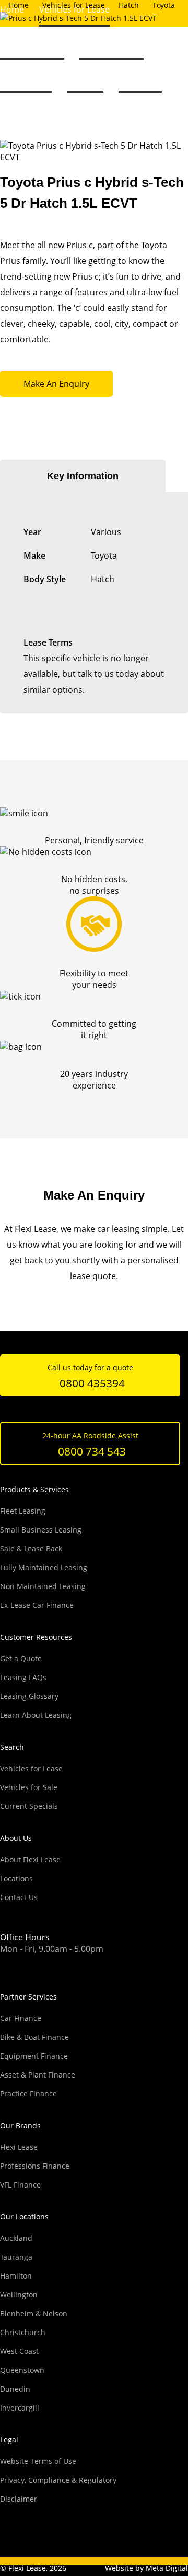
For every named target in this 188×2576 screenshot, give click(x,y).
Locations (16, 1878)
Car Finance (21, 2018)
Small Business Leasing (41, 1530)
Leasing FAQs (26, 75)
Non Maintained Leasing (43, 1586)
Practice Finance (28, 2094)
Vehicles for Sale (32, 42)
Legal (9, 2440)
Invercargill (20, 2408)
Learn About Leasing (36, 1715)
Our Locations (24, 2217)
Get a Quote (21, 1658)
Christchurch (23, 2332)
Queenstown (22, 2370)
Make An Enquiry (56, 384)
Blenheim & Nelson (34, 2313)
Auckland (16, 2238)
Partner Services (28, 1997)
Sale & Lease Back (31, 1548)
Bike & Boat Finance (34, 2037)
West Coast (19, 2351)
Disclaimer (19, 2499)
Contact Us (140, 75)
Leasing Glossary (29, 1696)
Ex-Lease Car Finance (37, 1605)
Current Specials (29, 1806)
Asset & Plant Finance (38, 2075)
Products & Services (34, 1489)
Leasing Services (111, 42)
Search (12, 1747)
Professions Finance (35, 2166)
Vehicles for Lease (31, 1768)
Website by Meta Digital (146, 2568)
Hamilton (16, 2276)
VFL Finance (20, 2185)
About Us (85, 75)
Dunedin (15, 2389)
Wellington (19, 2295)
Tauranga (16, 2257)
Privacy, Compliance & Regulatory (58, 2480)
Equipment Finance (34, 2056)
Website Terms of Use (38, 2461)
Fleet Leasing (23, 1511)
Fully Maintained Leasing (44, 1567)
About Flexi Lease (30, 1859)
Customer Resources (36, 1637)
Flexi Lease (19, 2147)
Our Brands (20, 2125)
